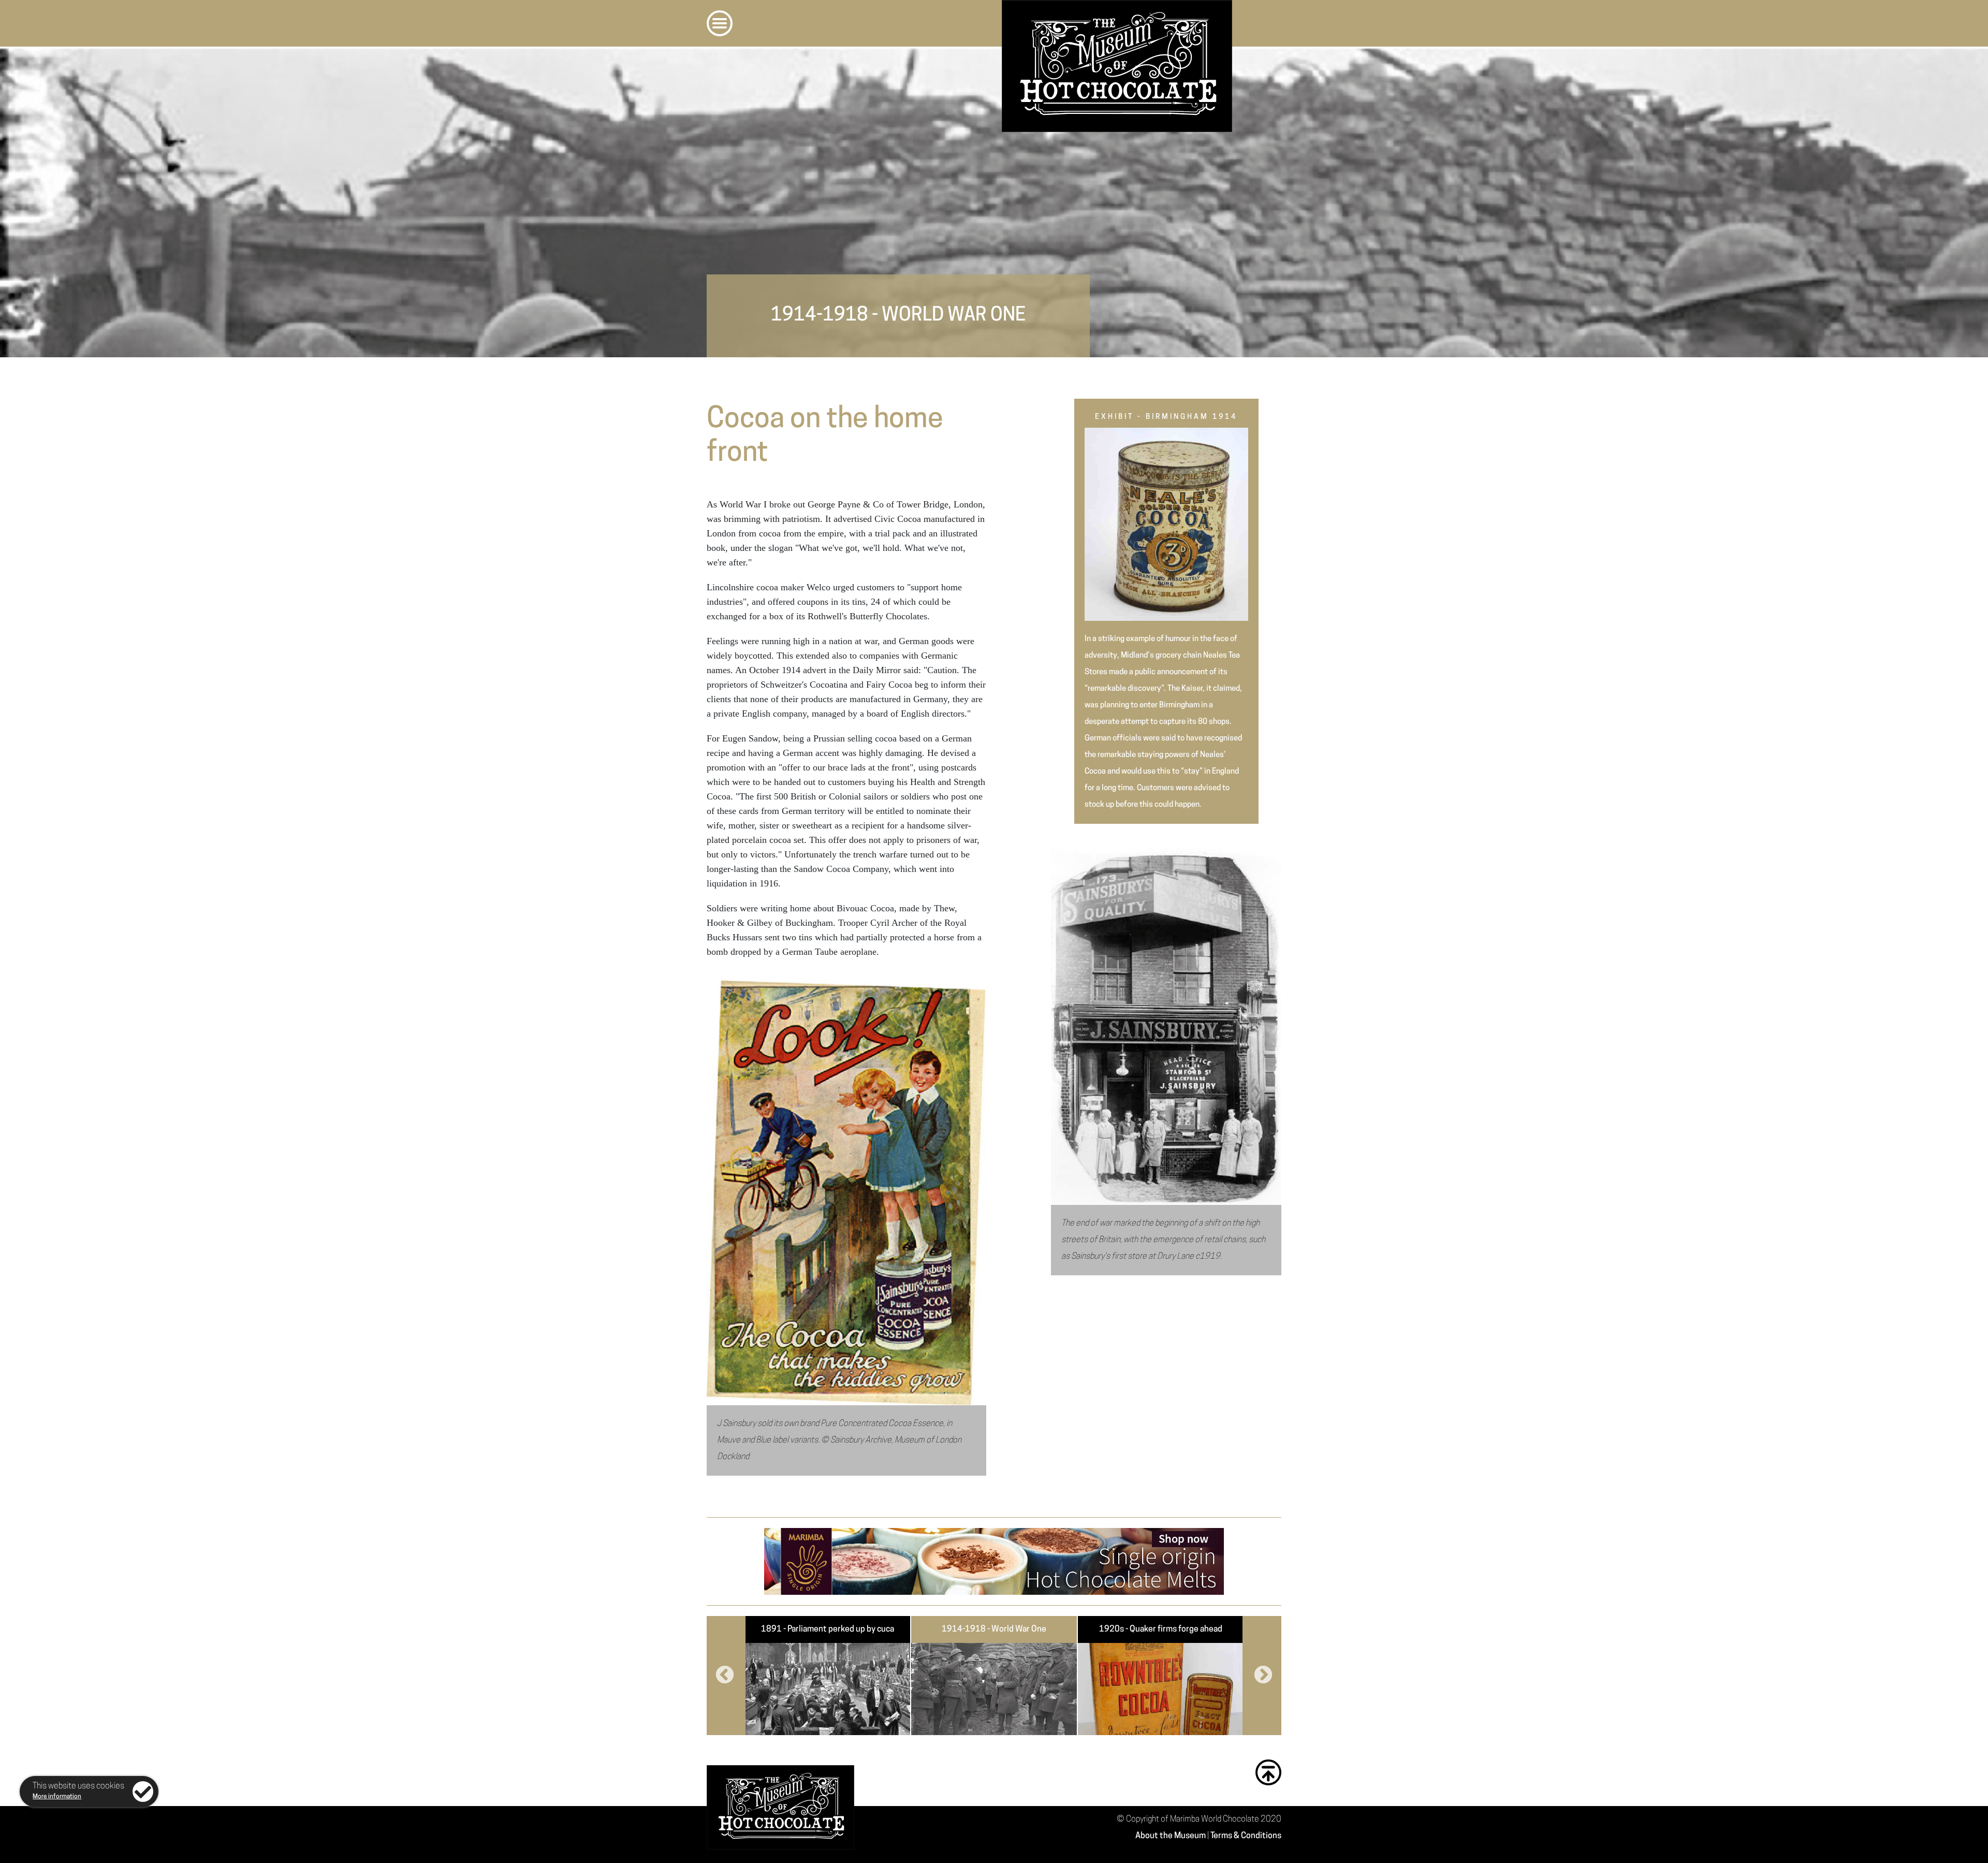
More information (57, 1797)
